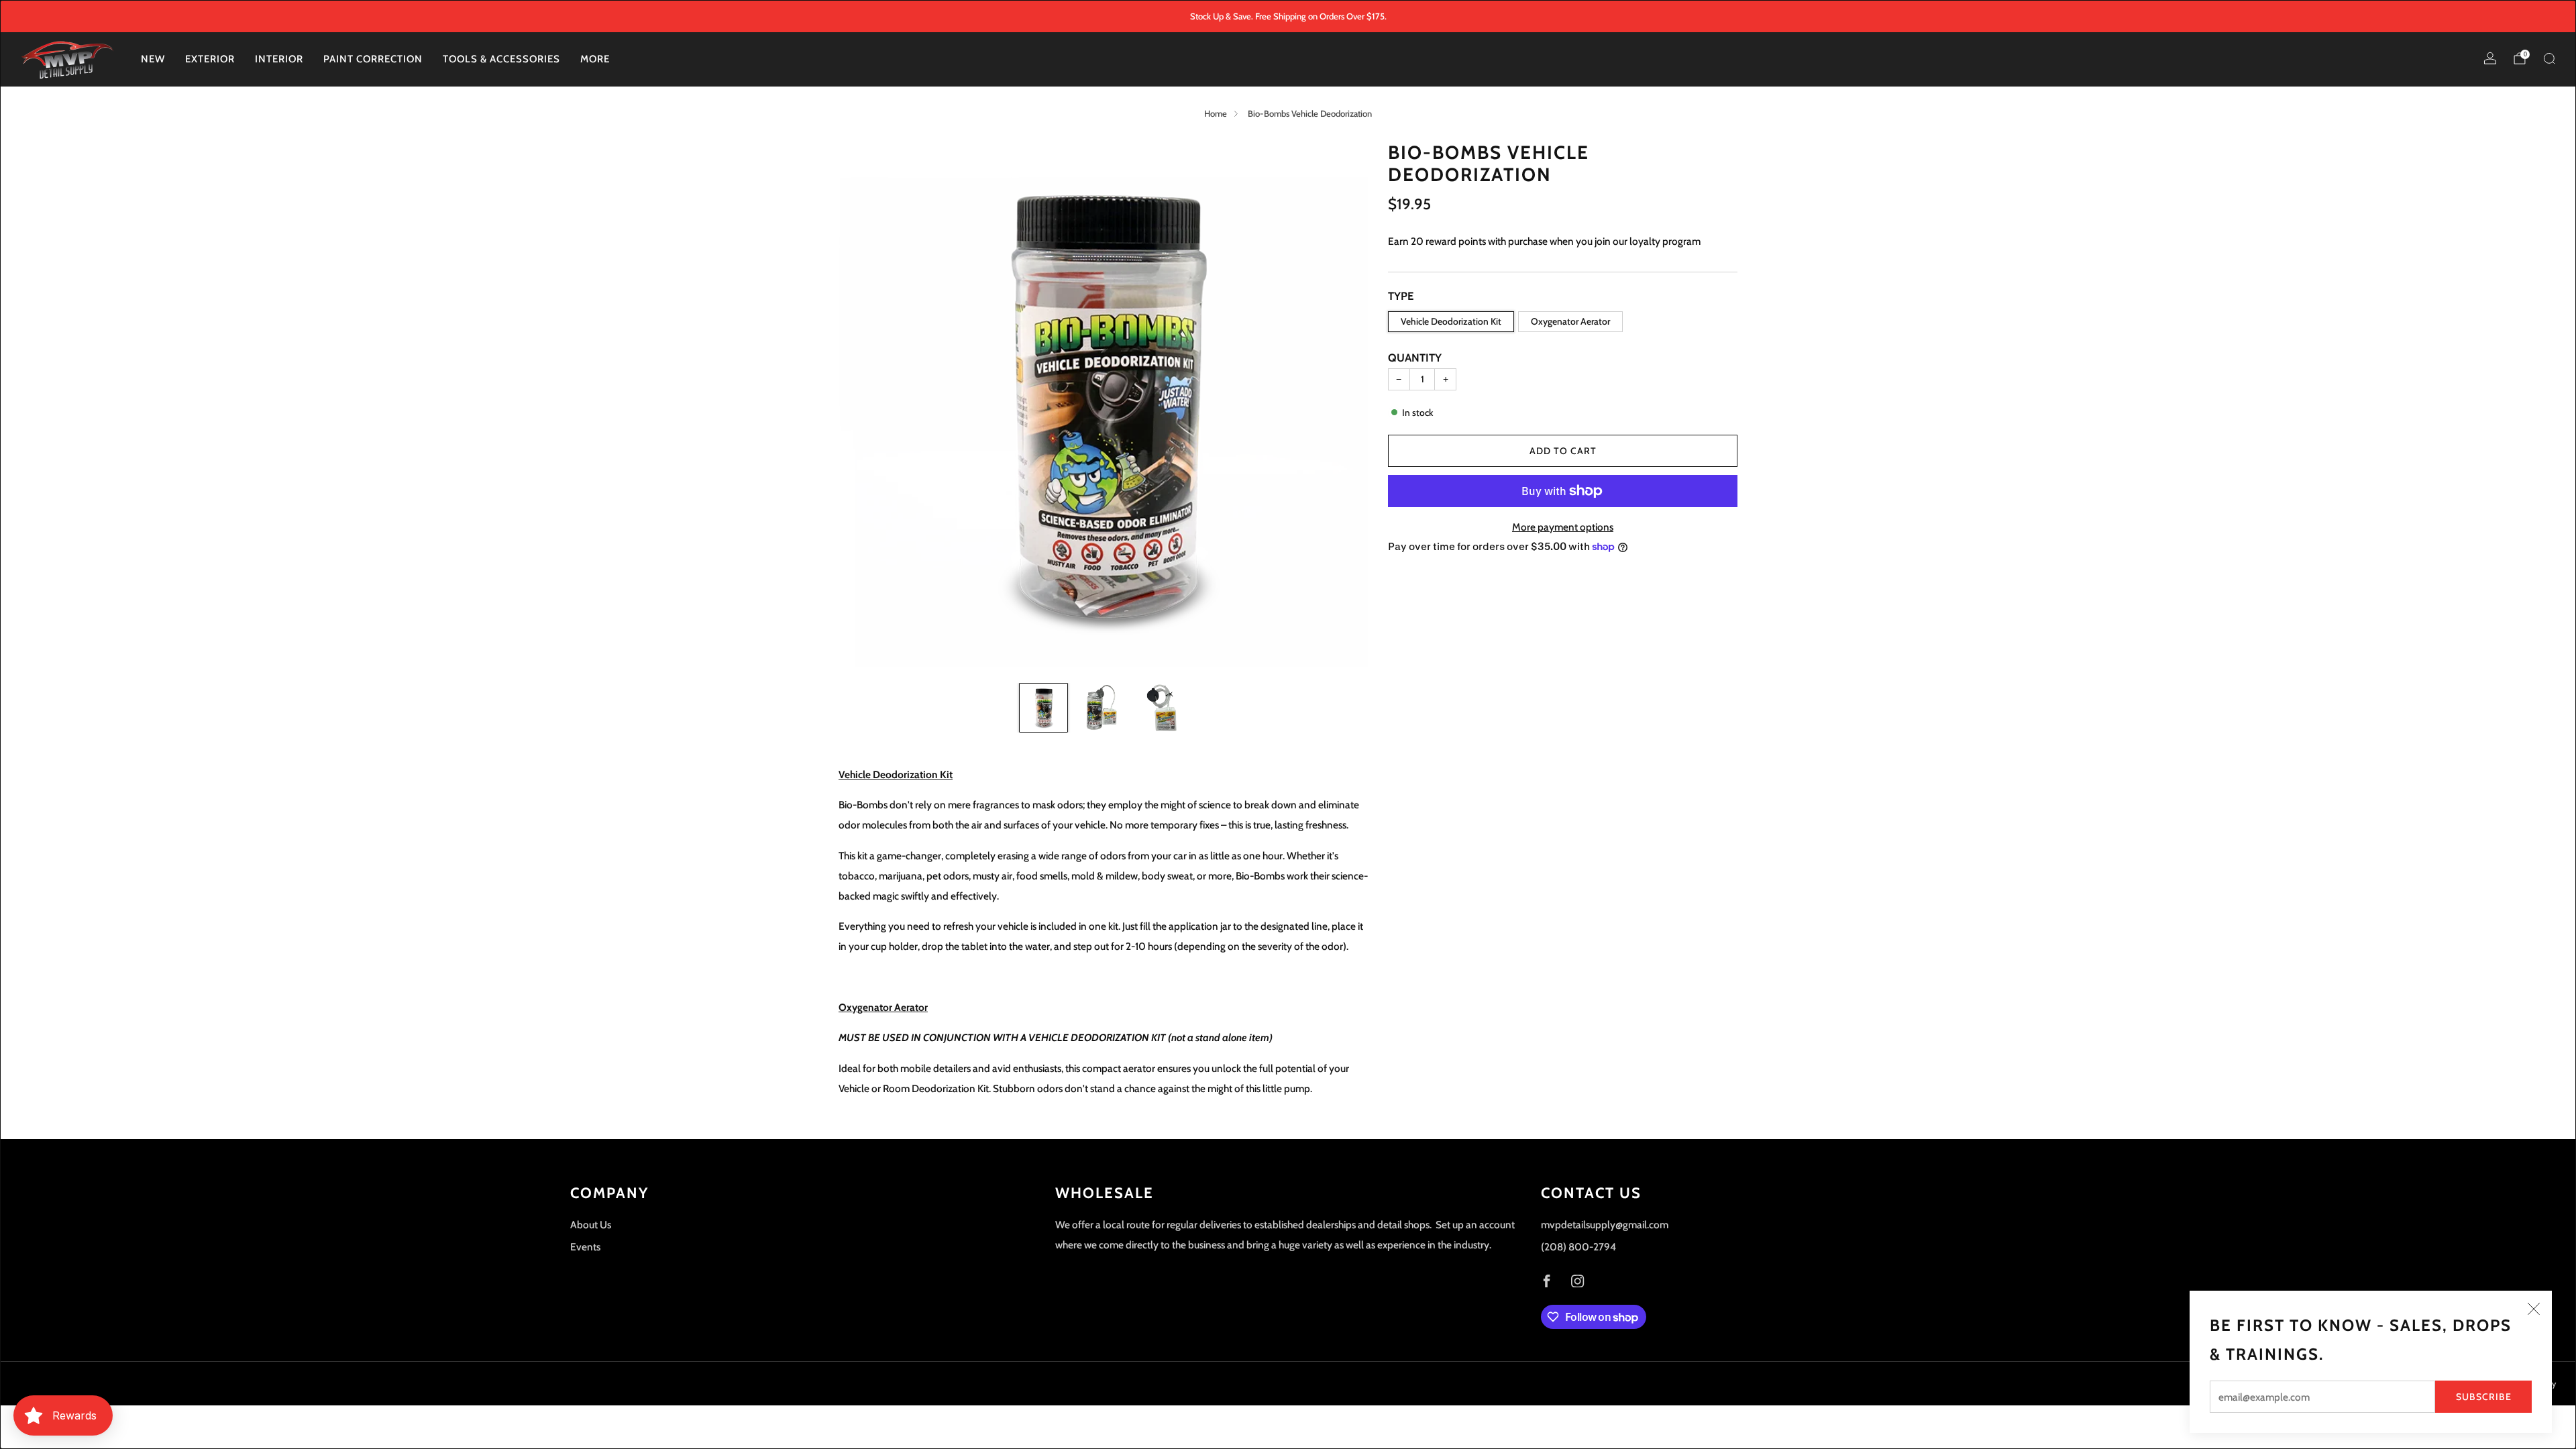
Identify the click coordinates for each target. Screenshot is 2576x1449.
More (595, 59)
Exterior (210, 59)
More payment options (1563, 527)
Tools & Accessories (501, 59)
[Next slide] (1342, 407)
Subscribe (2484, 1397)
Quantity (1415, 358)
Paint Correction (373, 59)
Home (1216, 113)
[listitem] (1288, 16)
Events (585, 1247)
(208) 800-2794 (1578, 1247)
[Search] (2549, 58)
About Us (591, 1225)
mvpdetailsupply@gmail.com (1605, 1225)
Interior (279, 59)
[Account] (2490, 58)
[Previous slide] (865, 407)
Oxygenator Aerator (1570, 321)
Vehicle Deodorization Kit (1451, 321)
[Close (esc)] (2534, 1309)
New (153, 59)
